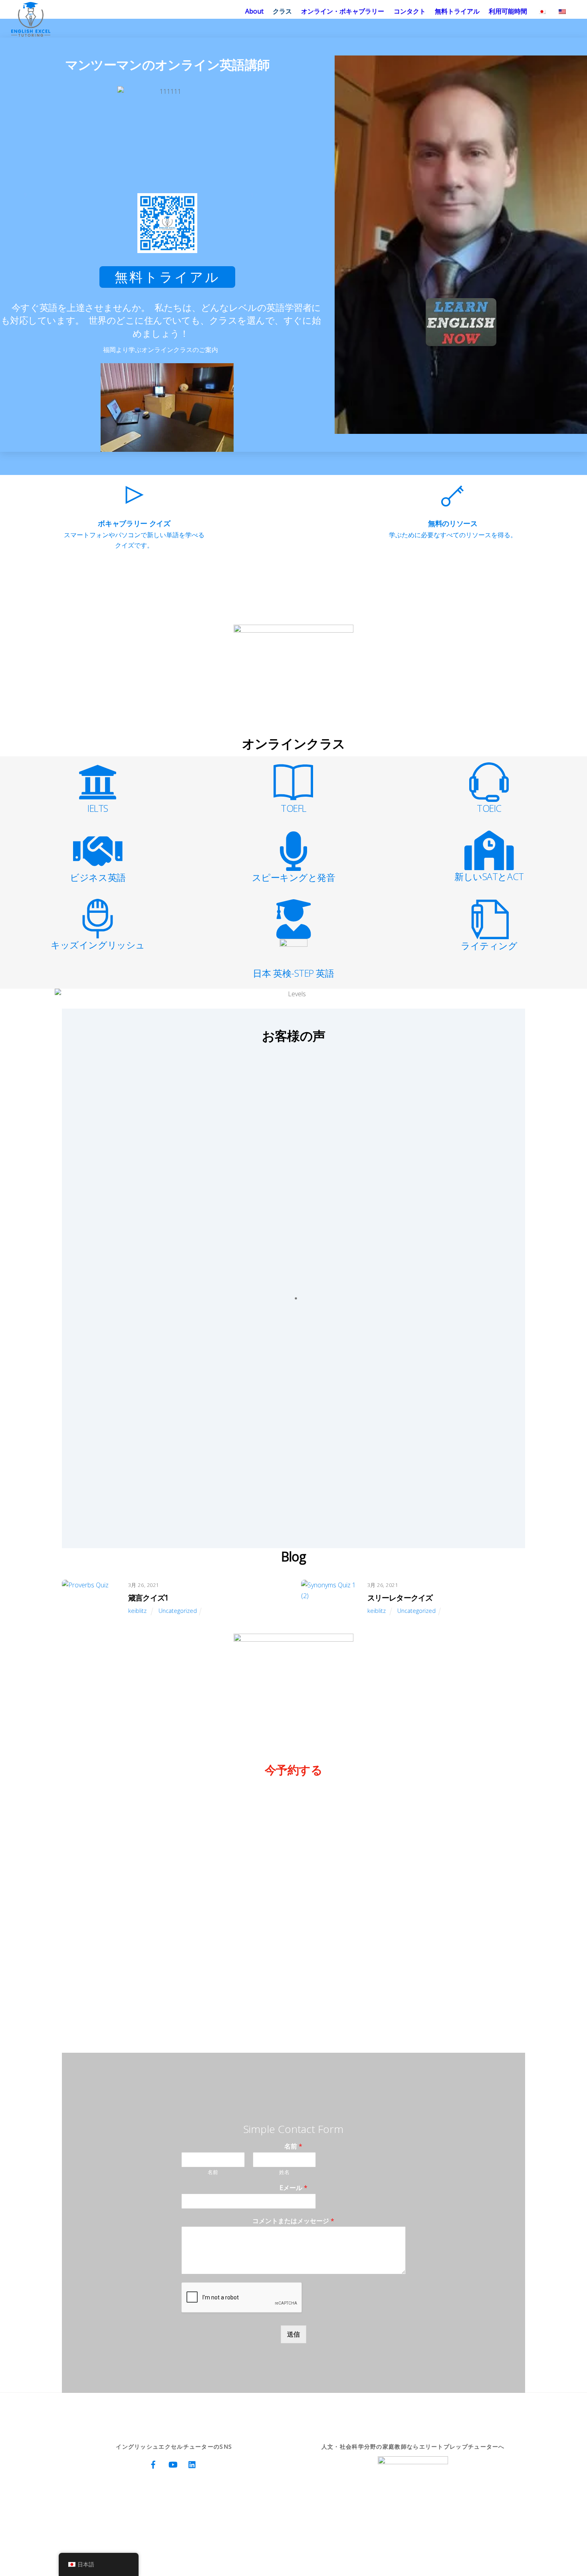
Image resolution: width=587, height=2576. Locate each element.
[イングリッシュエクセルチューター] (31, 33)
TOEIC (489, 808)
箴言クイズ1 (148, 1598)
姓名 (284, 2172)
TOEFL (293, 808)
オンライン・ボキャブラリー (343, 11)
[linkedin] (192, 2464)
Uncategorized (178, 1611)
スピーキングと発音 (294, 877)
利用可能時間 (508, 11)
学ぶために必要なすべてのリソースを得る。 (453, 535)
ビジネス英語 (98, 877)
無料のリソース (453, 523)
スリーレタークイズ (400, 1598)
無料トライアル (457, 11)
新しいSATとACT (489, 876)
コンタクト (410, 11)
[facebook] (153, 2464)
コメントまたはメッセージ (293, 2221)
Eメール (293, 2188)
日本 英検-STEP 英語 (293, 973)
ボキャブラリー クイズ (134, 523)
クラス (282, 11)
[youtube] (173, 2464)
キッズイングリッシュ (98, 945)
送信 (293, 2334)
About (254, 11)
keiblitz (137, 1611)
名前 (293, 2146)
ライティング (489, 946)
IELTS (98, 808)
